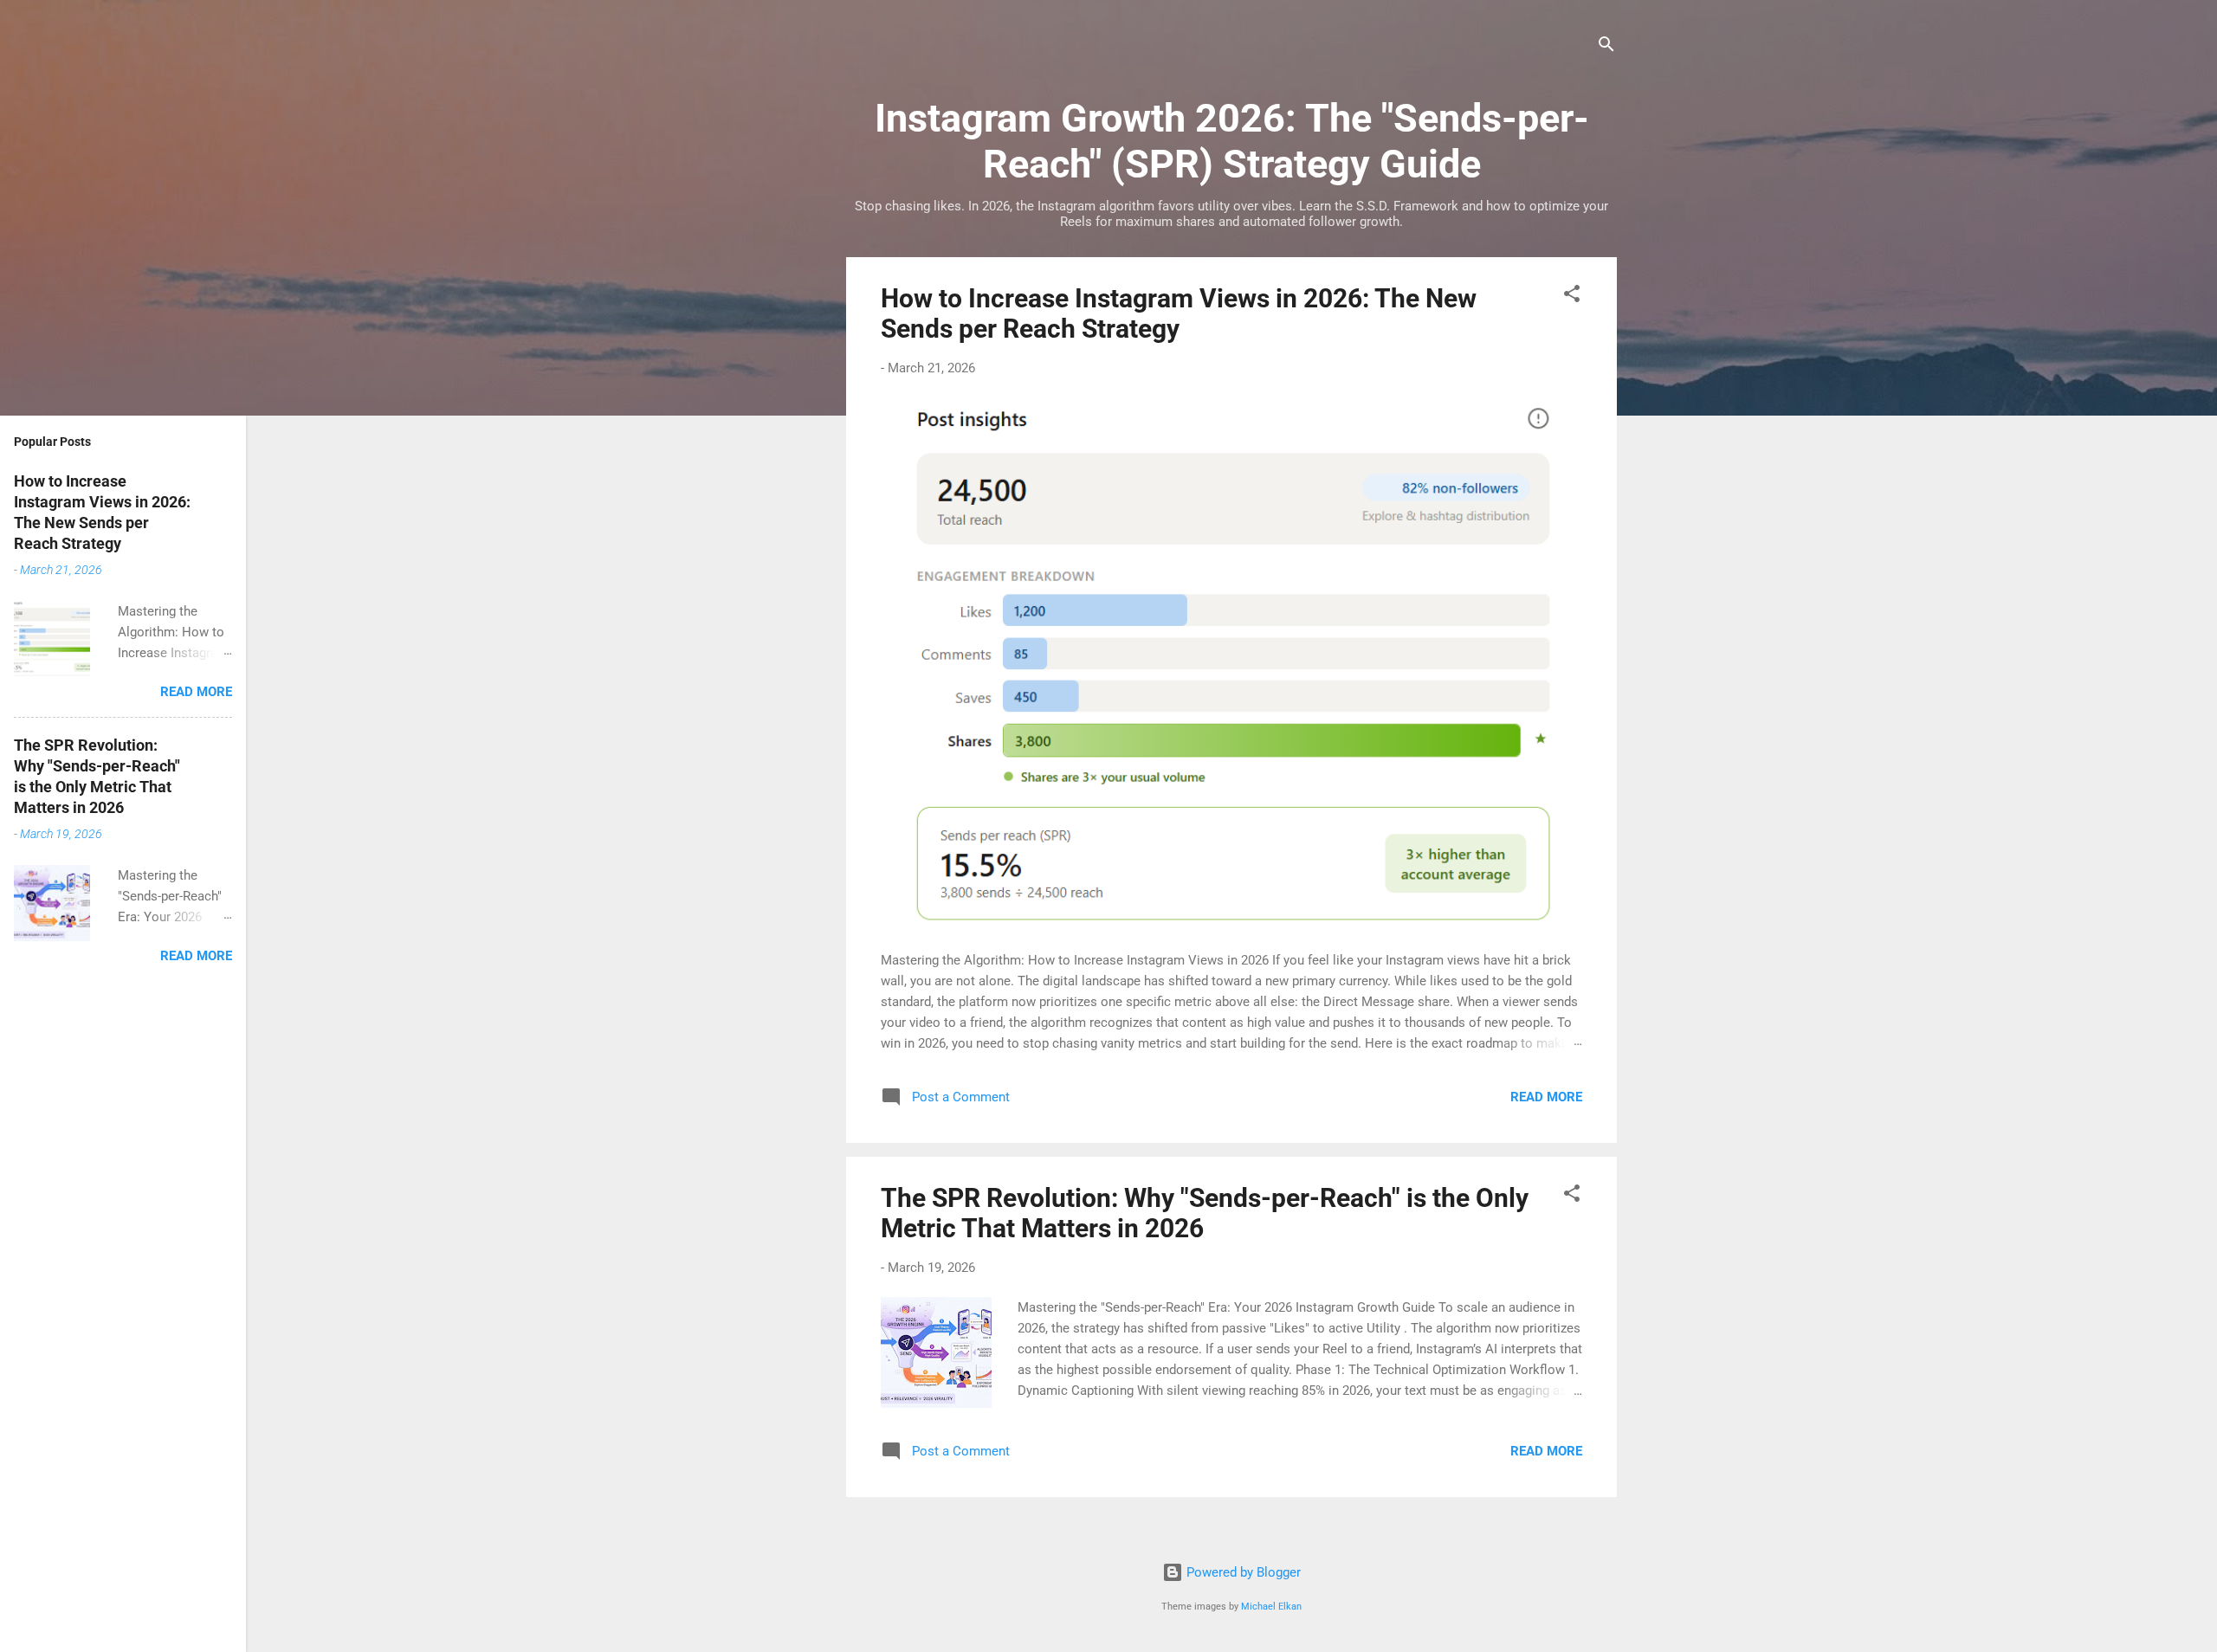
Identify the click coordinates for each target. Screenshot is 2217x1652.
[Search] (1606, 47)
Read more (1546, 1097)
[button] (1572, 297)
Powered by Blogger (1242, 1572)
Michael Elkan (1271, 1607)
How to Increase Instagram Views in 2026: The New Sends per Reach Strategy (1179, 313)
